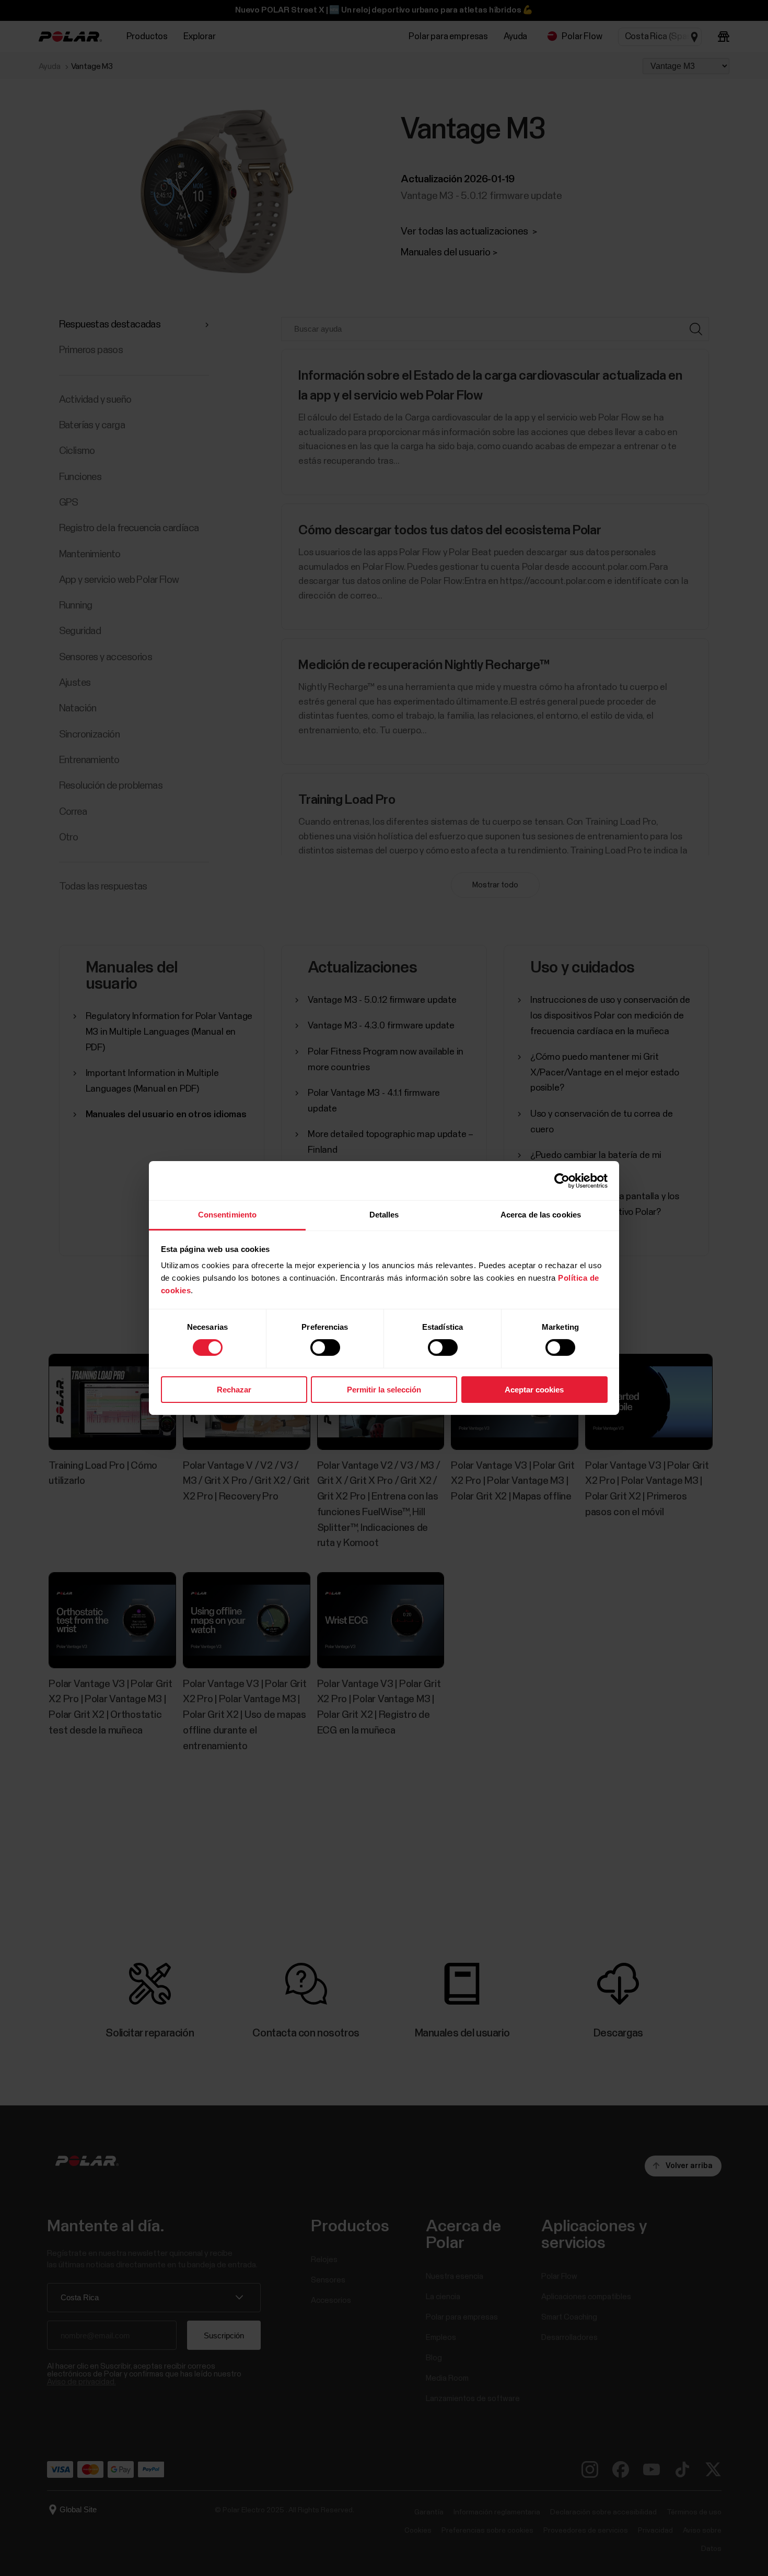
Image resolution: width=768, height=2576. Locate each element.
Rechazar (234, 1390)
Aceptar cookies (534, 1390)
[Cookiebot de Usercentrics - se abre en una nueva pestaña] (562, 1180)
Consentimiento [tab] (227, 1215)
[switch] (325, 1348)
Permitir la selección (384, 1390)
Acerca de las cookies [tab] (541, 1215)
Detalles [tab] (384, 1215)
